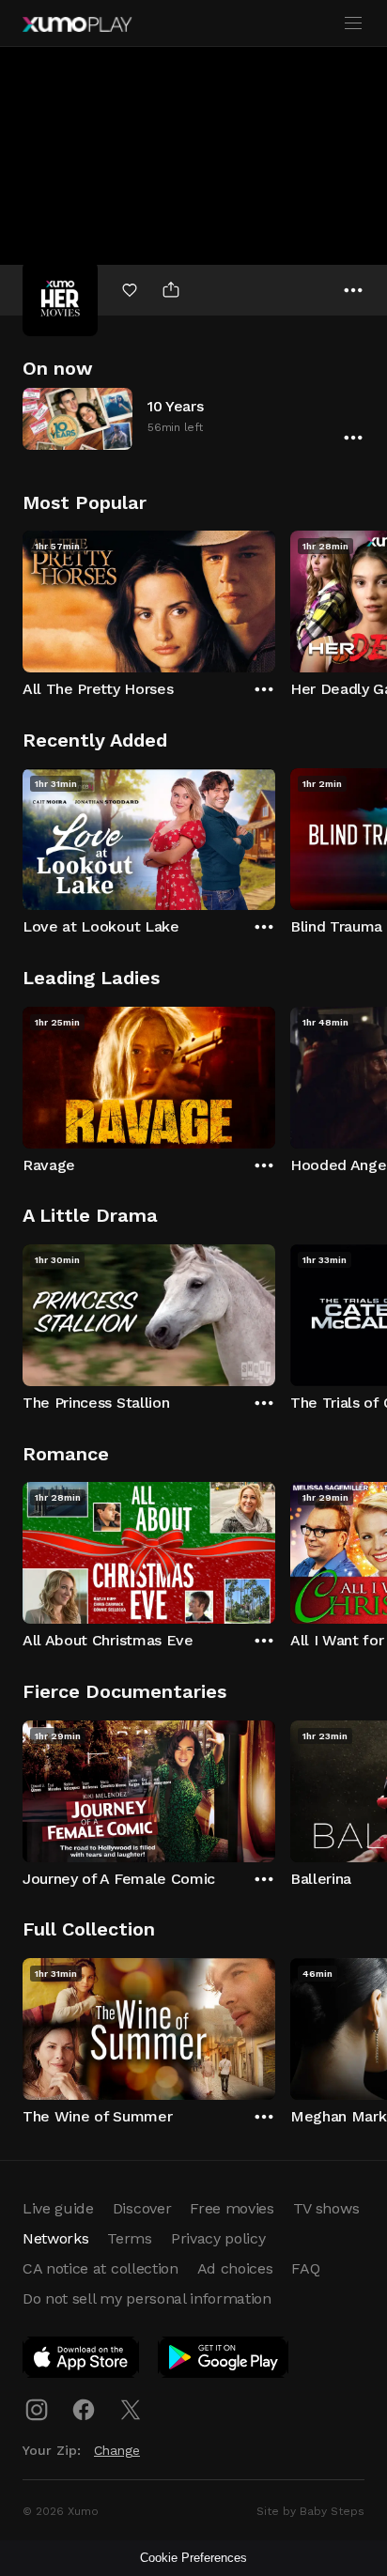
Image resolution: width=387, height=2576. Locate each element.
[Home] (77, 24)
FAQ (305, 2268)
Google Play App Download (224, 2361)
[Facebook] (84, 2410)
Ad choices (235, 2268)
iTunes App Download (82, 2361)
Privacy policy (218, 2238)
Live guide (58, 2208)
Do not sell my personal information (147, 2298)
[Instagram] (37, 2410)
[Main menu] (353, 23)
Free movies (232, 2208)
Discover (142, 2208)
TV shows (326, 2208)
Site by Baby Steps (310, 2511)
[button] (193, 418)
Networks (55, 2238)
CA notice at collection (101, 2268)
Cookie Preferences (193, 2558)
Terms (129, 2238)
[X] (131, 2410)
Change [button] (117, 2450)
